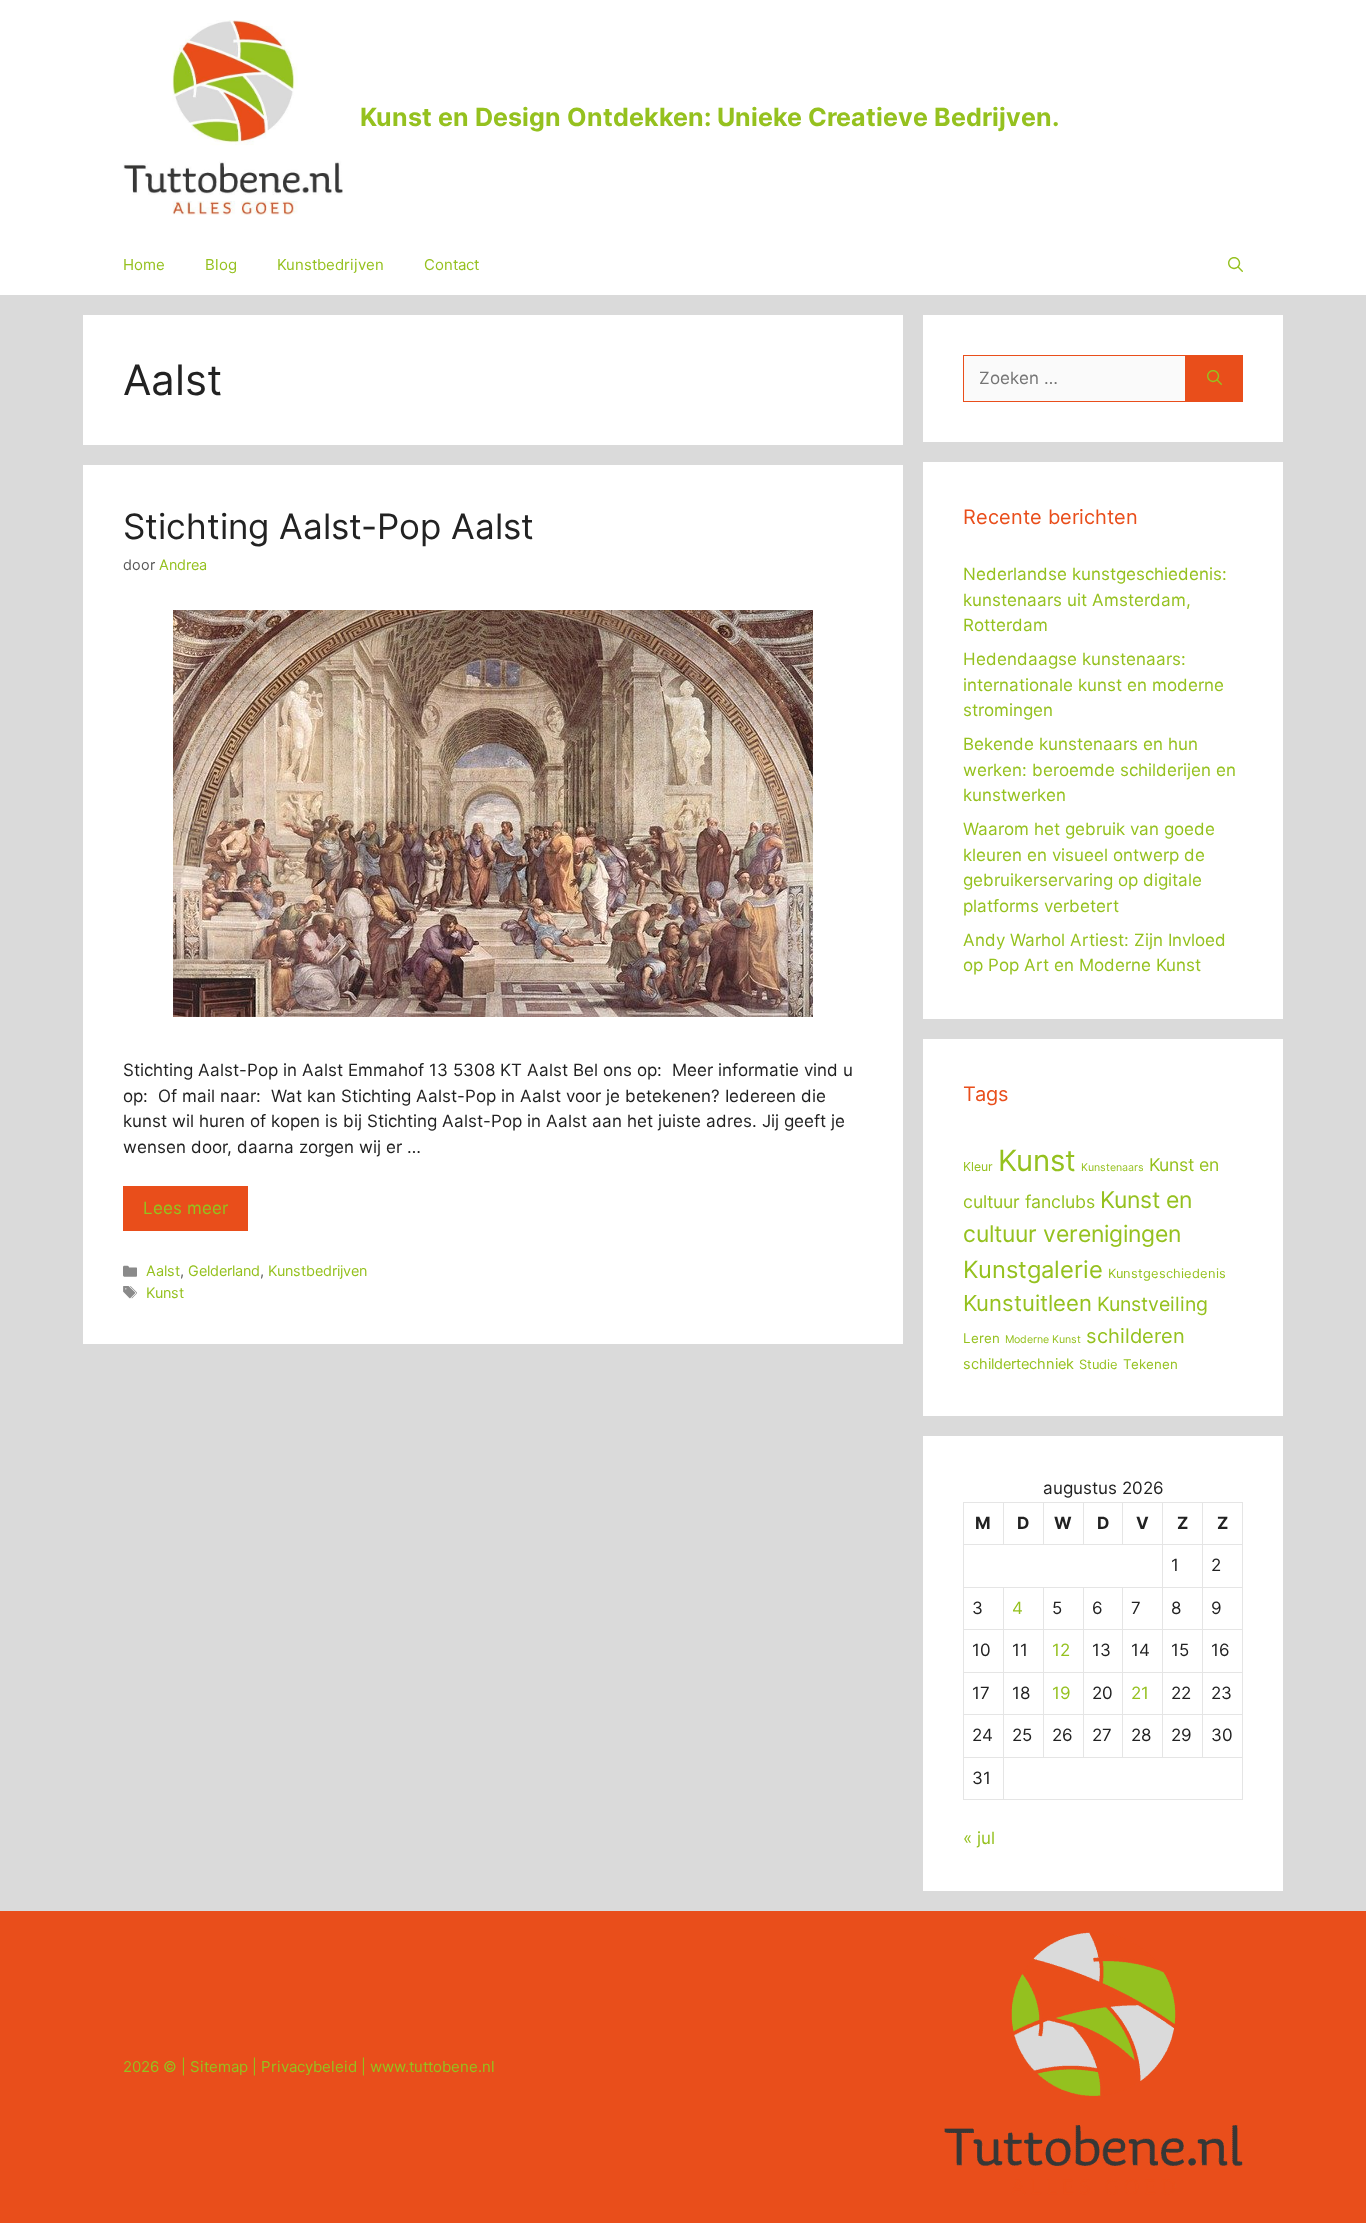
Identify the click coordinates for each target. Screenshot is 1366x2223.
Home (144, 264)
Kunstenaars (1112, 1167)
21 (1140, 1693)
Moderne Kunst (1043, 1339)
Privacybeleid (309, 2066)
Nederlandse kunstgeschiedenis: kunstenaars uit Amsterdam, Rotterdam (1095, 599)
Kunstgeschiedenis (1167, 1273)
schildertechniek (1018, 1364)
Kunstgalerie (1033, 1269)
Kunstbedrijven (330, 264)
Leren (981, 1338)
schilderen (1135, 1336)
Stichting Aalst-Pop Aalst (328, 526)
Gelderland (224, 1270)
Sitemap (219, 2066)
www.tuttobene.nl (432, 2066)
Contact (451, 264)
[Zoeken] (1214, 379)
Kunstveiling (1152, 1304)
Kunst (165, 1292)
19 (1061, 1693)
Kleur (978, 1166)
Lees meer (185, 1208)
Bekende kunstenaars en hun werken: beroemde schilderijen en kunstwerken (1099, 769)
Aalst (163, 1270)
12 (1061, 1650)
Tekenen (1150, 1364)
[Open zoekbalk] (1235, 265)
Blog (221, 264)
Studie (1098, 1364)
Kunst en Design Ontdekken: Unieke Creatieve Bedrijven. (709, 117)
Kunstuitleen (1027, 1303)
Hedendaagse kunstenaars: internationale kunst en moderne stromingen (1093, 684)
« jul (979, 1838)
